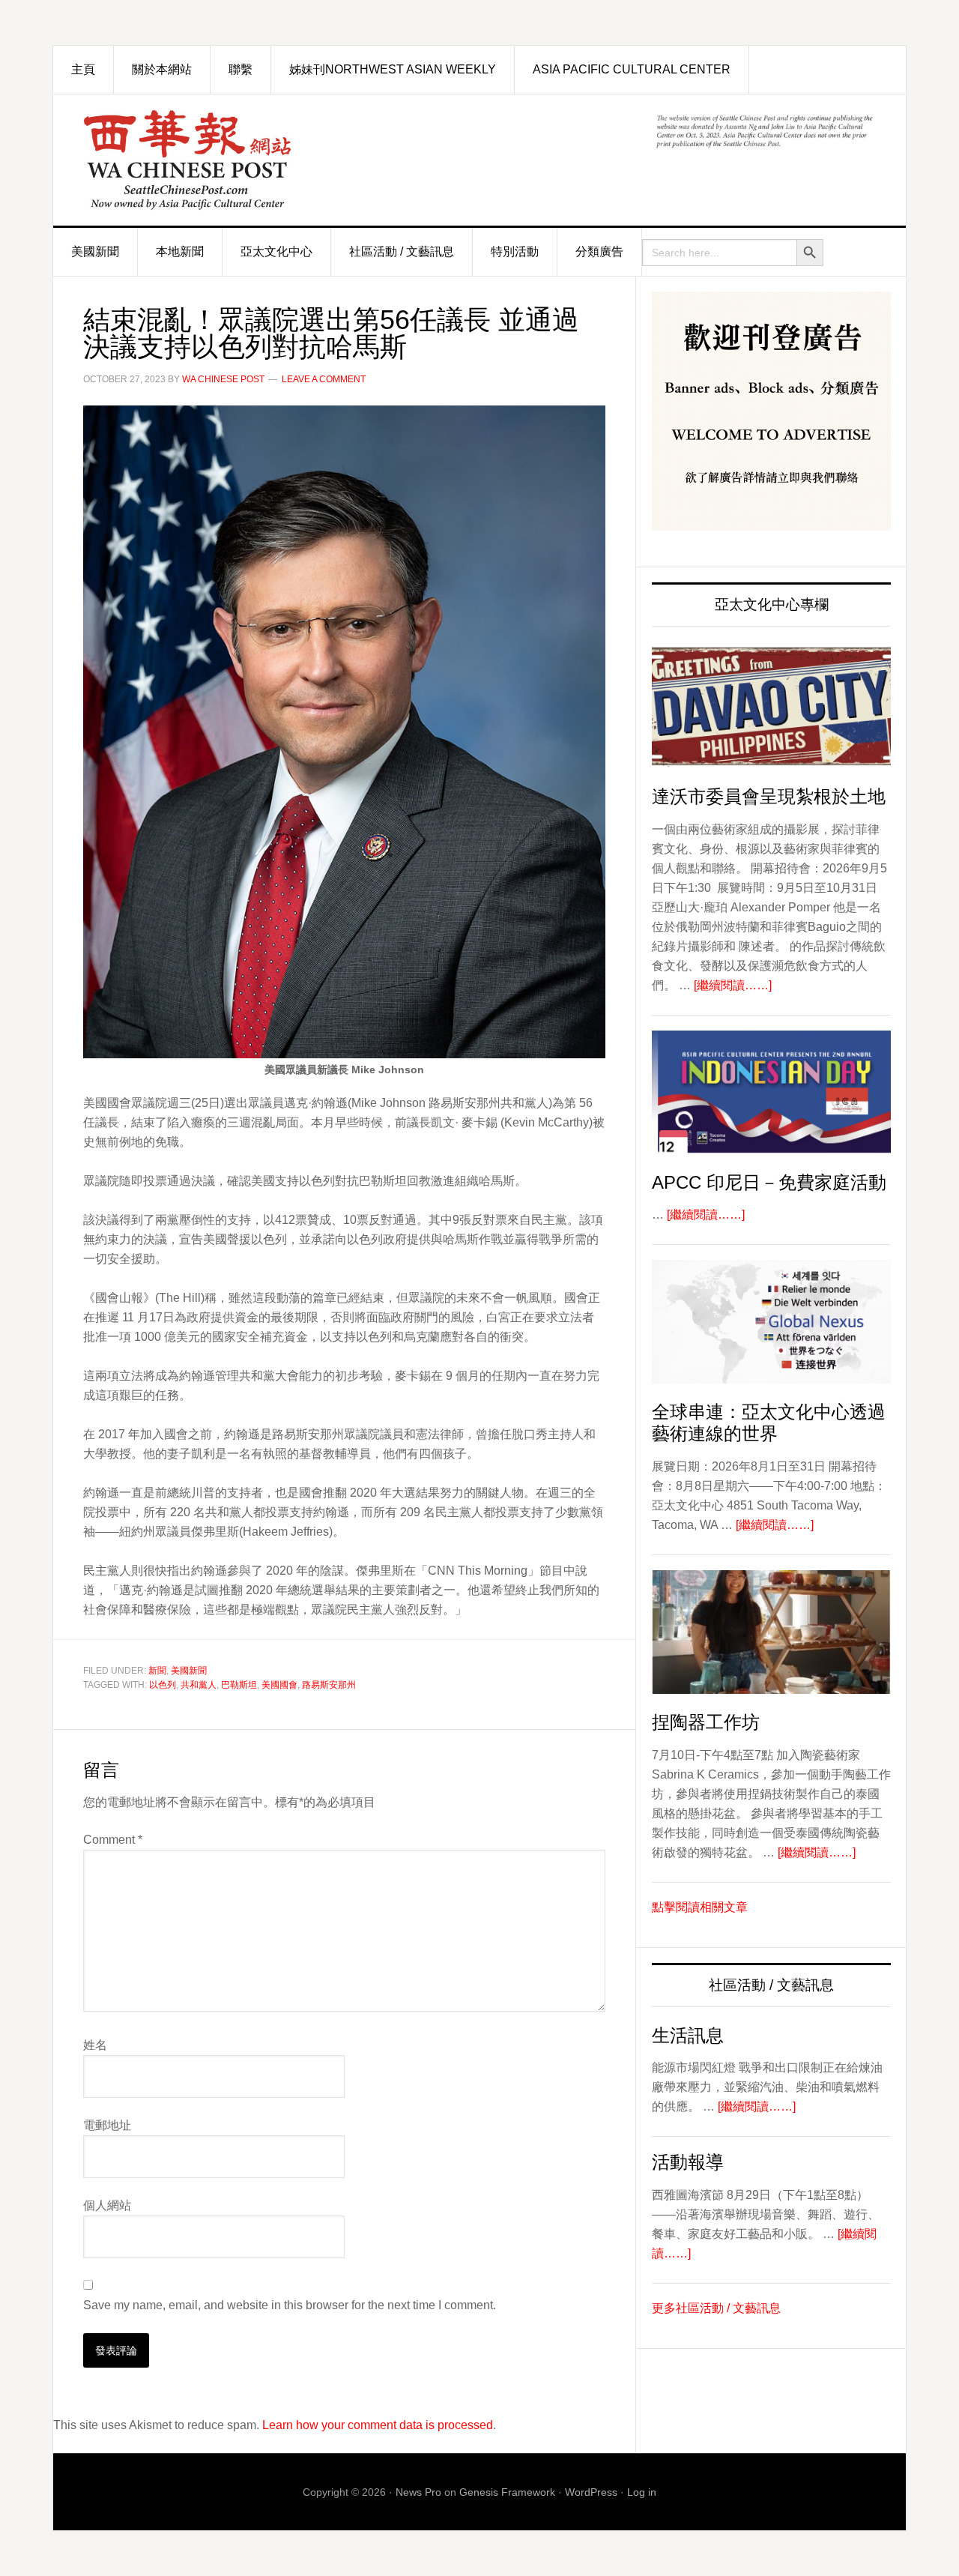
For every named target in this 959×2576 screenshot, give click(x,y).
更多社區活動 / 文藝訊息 (716, 2308)
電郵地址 (107, 2125)
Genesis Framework (507, 2492)
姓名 (95, 2045)
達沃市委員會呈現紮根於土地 (769, 796)
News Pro (418, 2492)
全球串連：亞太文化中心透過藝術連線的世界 (769, 1423)
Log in (642, 2492)
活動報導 (688, 2162)
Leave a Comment (324, 379)
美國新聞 (189, 1671)
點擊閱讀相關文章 (700, 1907)
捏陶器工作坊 (706, 1722)
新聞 (157, 1671)
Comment (113, 1840)
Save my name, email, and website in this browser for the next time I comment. (290, 2305)
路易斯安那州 (329, 1685)
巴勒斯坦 (239, 1685)
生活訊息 (688, 2035)
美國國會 (279, 1685)
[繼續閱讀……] (733, 985)
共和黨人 (199, 1685)
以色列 (163, 1685)
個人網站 (107, 2205)
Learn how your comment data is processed (378, 2425)
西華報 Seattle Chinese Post (222, 160)
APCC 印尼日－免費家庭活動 (769, 1182)
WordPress (591, 2492)
